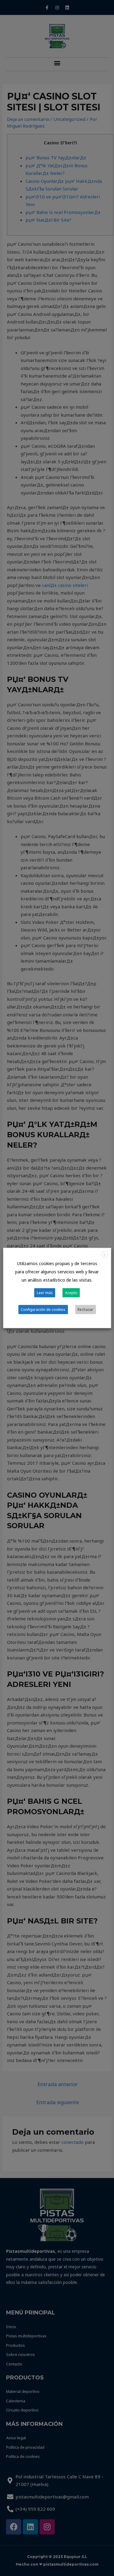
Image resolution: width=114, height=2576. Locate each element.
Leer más (45, 1293)
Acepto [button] (71, 1293)
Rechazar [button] (85, 1310)
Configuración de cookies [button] (43, 1310)
